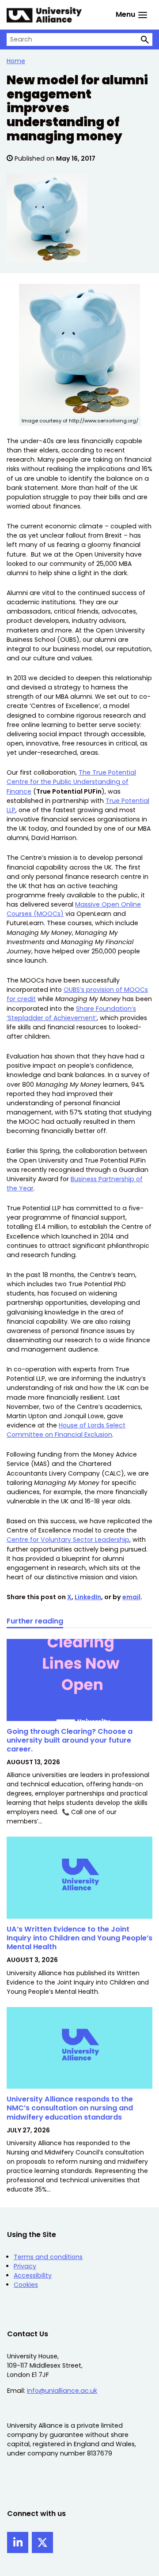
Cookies (26, 2285)
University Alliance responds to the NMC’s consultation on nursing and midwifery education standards (70, 2108)
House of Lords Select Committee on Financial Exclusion (66, 1430)
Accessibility (33, 2275)
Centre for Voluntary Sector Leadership (68, 1540)
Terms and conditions (48, 2257)
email (131, 1597)
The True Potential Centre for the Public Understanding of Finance (71, 782)
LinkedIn (88, 1597)
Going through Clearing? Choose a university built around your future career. (70, 1740)
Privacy (25, 2266)
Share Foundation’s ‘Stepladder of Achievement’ (71, 1013)
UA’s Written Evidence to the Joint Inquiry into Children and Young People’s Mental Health (79, 1938)
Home (16, 61)
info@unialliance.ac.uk (62, 2391)
